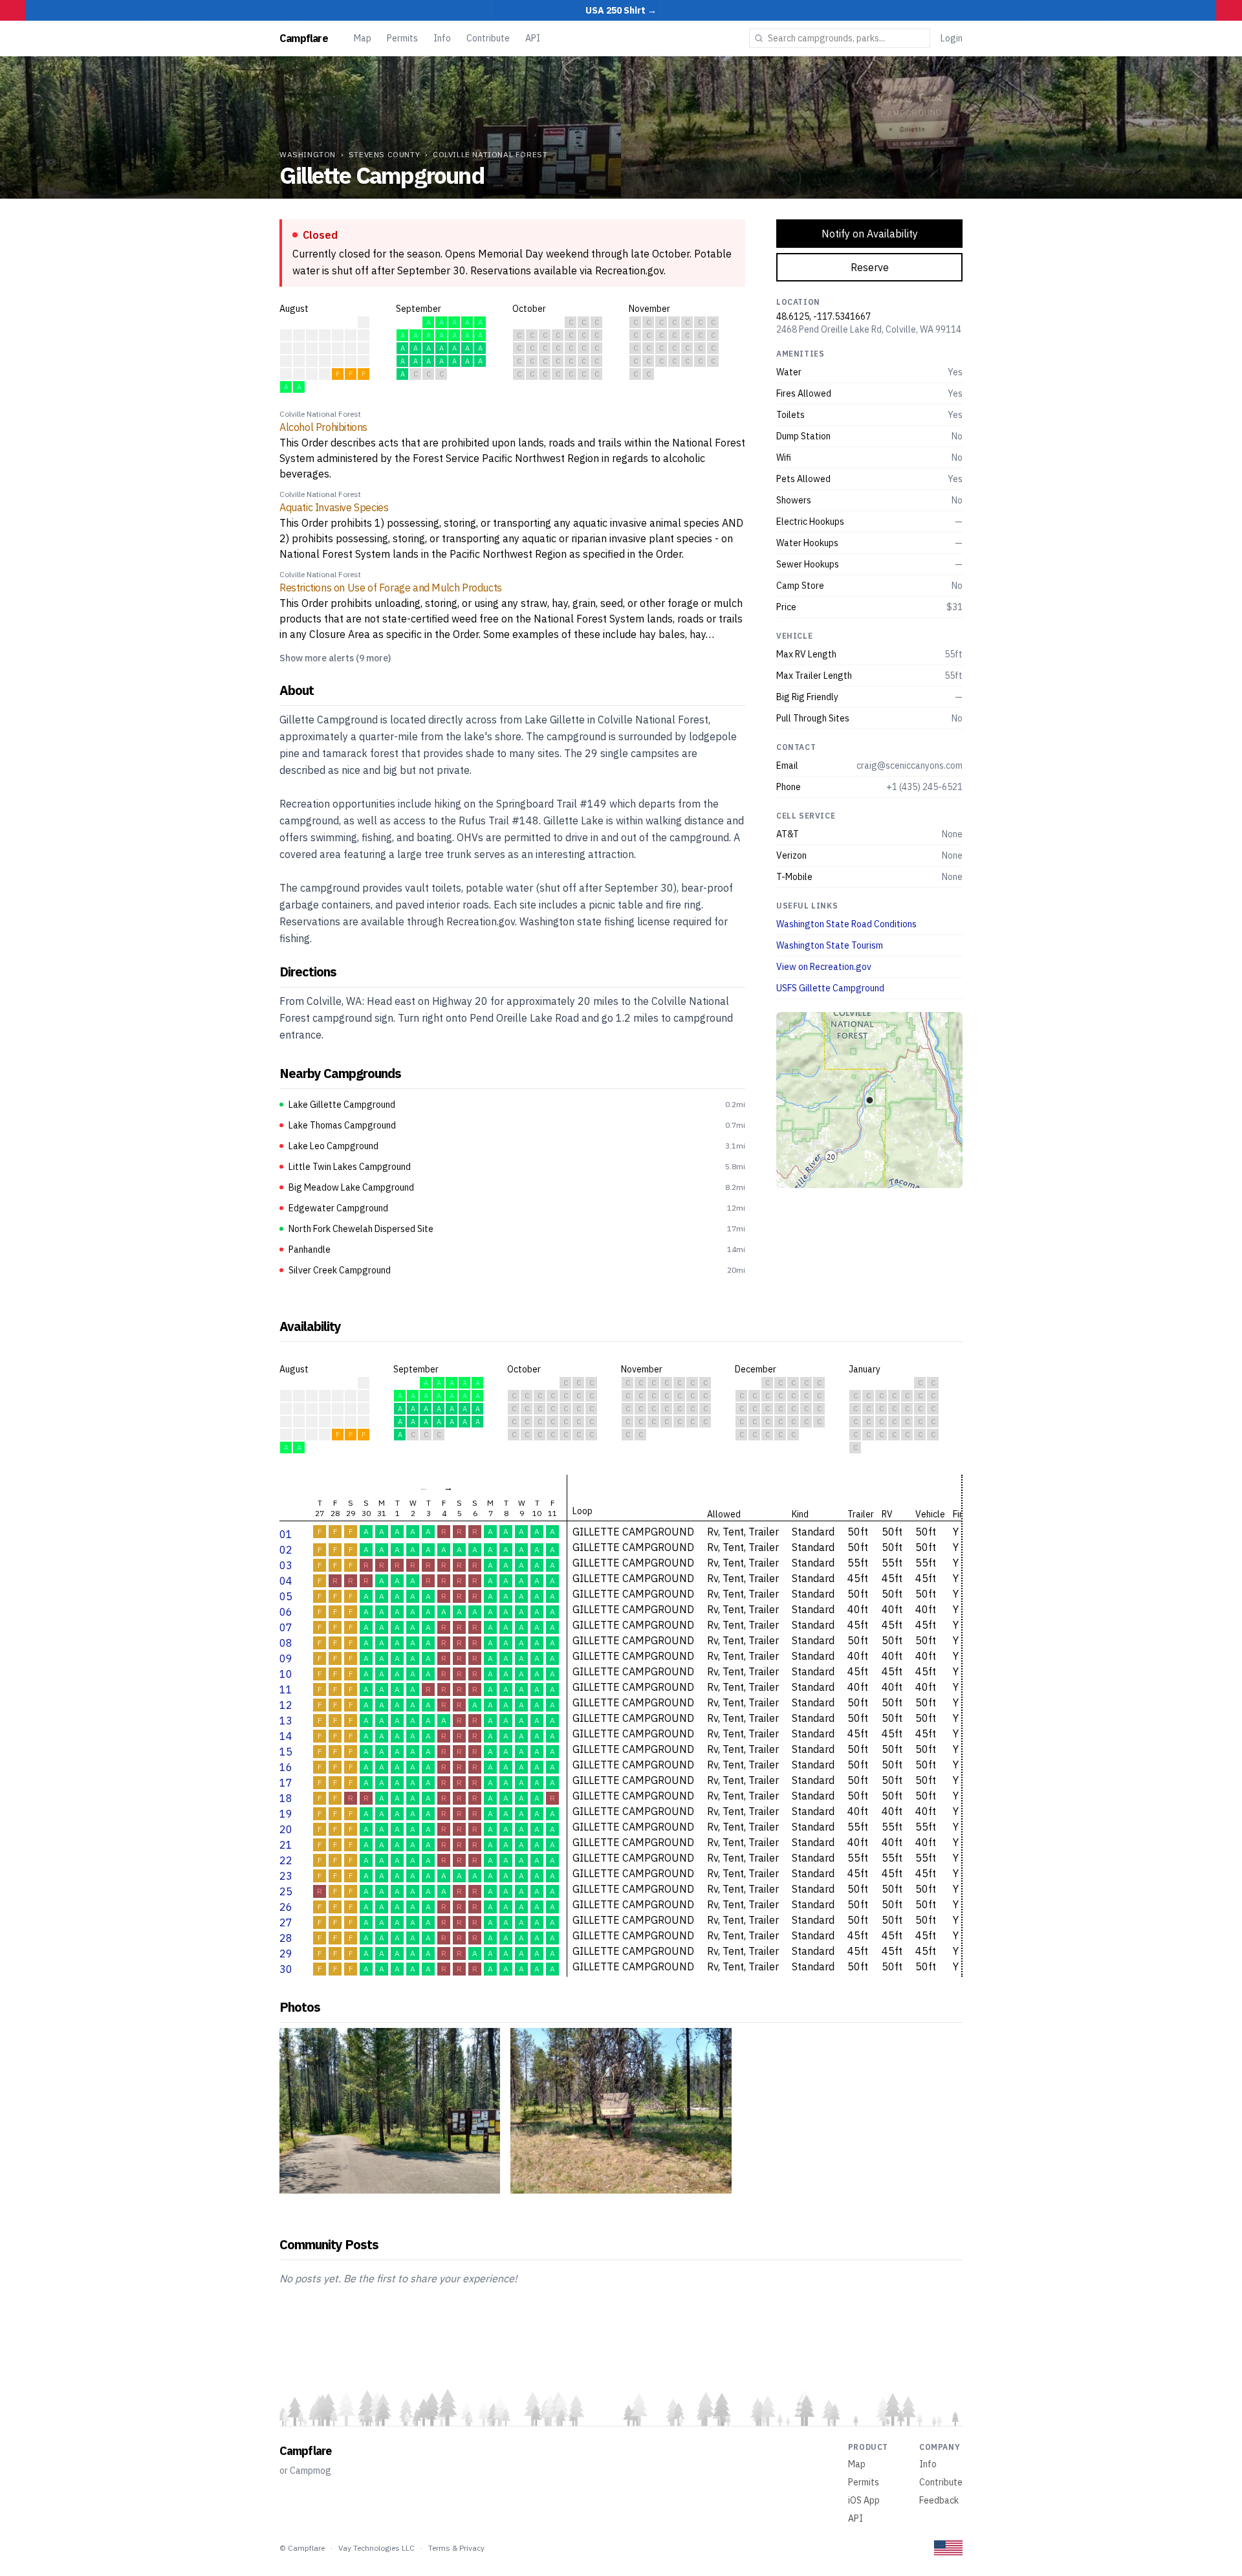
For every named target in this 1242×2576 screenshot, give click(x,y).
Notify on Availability (870, 234)
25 (286, 1891)
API (533, 38)
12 (286, 1705)
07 (286, 1627)
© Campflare (302, 2548)
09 (286, 1658)
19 (286, 1814)
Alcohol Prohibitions (323, 427)
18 (286, 1798)
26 (286, 1907)
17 (286, 1783)
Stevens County (384, 154)
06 (286, 1612)
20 (286, 1829)
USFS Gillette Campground (830, 988)
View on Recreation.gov (824, 967)
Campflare (304, 38)
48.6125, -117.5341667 (823, 316)
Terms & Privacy (456, 2548)
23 (286, 1876)
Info (442, 38)
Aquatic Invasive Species (334, 507)
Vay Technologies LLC (376, 2548)
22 (286, 1860)
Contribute (488, 38)
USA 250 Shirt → (621, 10)
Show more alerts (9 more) (335, 658)
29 (286, 1954)
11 (286, 1690)
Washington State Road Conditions (846, 924)
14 (286, 1736)
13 (286, 1721)
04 (286, 1581)
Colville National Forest (490, 154)
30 (286, 1969)
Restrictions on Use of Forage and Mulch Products (391, 588)
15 (286, 1752)
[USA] (948, 2548)
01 (286, 1534)
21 (286, 1845)
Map (363, 38)
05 (286, 1596)
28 (286, 1938)
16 (286, 1767)
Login (952, 38)
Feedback (939, 2500)
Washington (308, 154)
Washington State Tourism (830, 945)
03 (286, 1565)
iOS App (864, 2500)
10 (286, 1674)
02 (286, 1550)
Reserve (870, 267)
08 (286, 1643)
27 (286, 1922)
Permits (402, 38)
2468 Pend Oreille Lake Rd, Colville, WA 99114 (869, 329)
